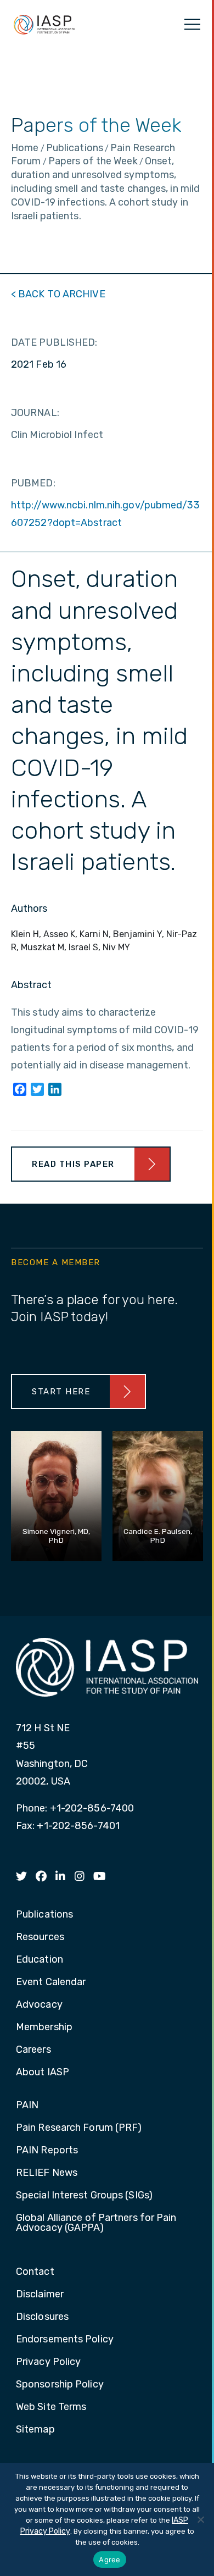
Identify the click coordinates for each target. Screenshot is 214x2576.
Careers (33, 2050)
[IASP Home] (44, 24)
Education (40, 1960)
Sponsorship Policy (60, 2385)
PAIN (27, 2106)
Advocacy (39, 2005)
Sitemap (35, 2430)
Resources (40, 1937)
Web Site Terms (51, 2407)
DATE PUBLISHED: (54, 342)
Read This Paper (73, 1164)
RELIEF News (47, 2173)
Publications (44, 1915)
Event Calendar (51, 1982)
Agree (109, 2560)
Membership (44, 2027)
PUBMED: (33, 483)
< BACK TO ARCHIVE (58, 294)
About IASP (43, 2073)
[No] (200, 2519)
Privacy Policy (48, 2362)
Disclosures (42, 2317)
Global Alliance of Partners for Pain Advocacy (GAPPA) (96, 2223)
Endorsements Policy (65, 2340)
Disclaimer (40, 2295)
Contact (35, 2272)
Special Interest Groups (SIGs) (84, 2196)
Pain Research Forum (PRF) (79, 2128)
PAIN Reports (47, 2151)
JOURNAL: (35, 413)
